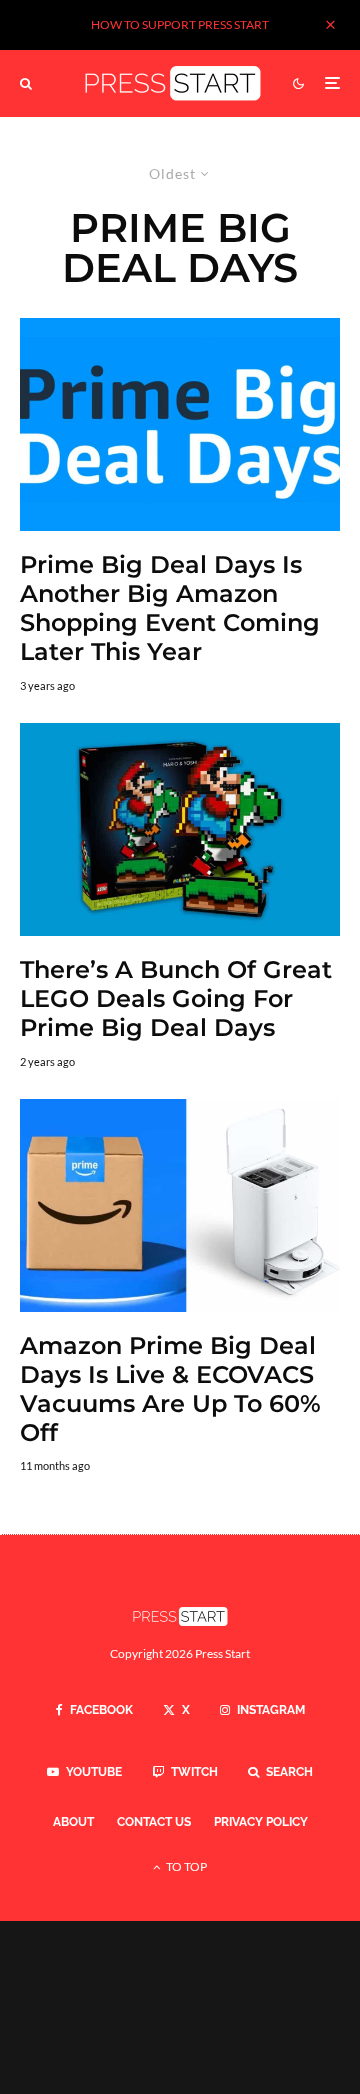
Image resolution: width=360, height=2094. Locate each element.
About (73, 1822)
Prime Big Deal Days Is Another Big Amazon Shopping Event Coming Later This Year (170, 608)
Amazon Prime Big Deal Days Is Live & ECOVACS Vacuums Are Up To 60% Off (170, 1389)
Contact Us (154, 1822)
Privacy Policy (261, 1822)
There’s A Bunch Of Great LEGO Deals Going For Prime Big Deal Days (176, 999)
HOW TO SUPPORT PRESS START (180, 24)
